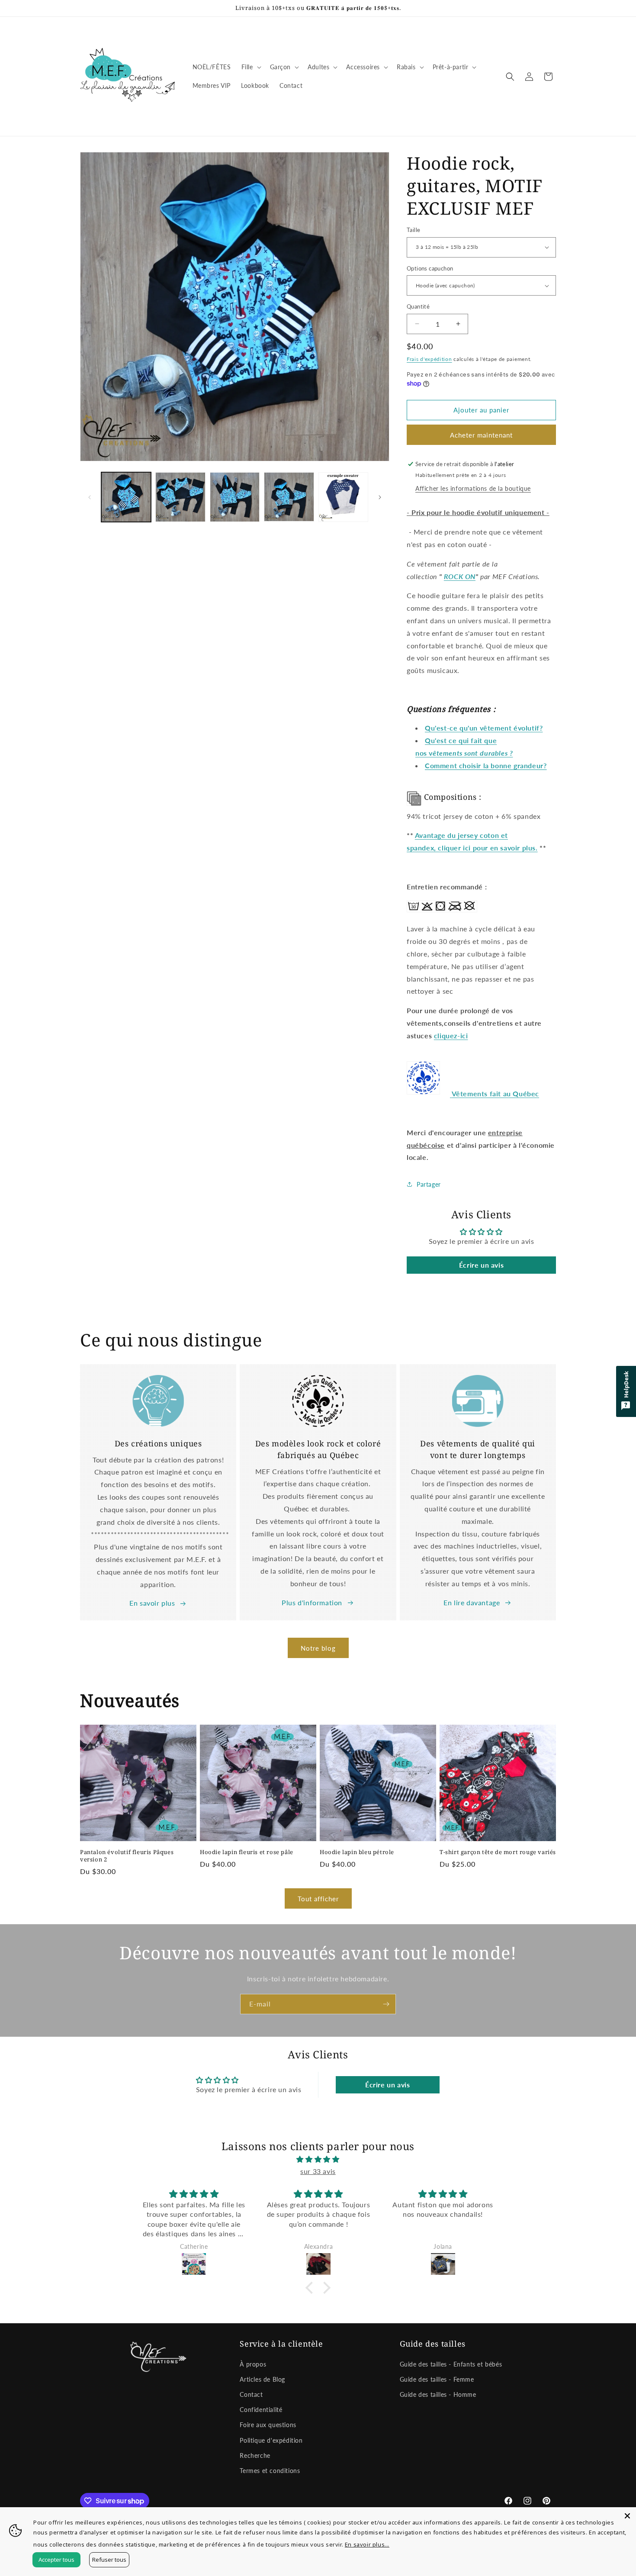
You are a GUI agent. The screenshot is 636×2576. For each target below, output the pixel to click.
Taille (413, 230)
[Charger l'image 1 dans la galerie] (126, 497)
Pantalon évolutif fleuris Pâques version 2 (127, 1856)
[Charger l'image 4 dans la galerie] (289, 497)
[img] (318, 2159)
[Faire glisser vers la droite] (380, 497)
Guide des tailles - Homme (438, 2394)
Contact (251, 2394)
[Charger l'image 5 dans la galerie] (343, 497)
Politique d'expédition (271, 2440)
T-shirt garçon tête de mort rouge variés (498, 1852)
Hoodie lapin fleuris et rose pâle (247, 1852)
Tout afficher (318, 1899)
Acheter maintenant (481, 435)
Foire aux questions (268, 2425)
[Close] (627, 2516)
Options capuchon (430, 268)
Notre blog (318, 1648)
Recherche (255, 2455)
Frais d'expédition (429, 359)
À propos (253, 2364)
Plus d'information (312, 1602)
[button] (251, 67)
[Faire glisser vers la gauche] (90, 497)
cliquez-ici (451, 1035)
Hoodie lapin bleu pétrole (357, 1852)
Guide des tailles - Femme (437, 2379)
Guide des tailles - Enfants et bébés (451, 2364)
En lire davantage (472, 1602)
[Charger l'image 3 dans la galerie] (235, 497)
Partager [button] (429, 1184)
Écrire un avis (481, 1265)
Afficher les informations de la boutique (473, 488)
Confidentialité (261, 2410)
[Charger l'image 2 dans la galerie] (180, 497)
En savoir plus (152, 1603)
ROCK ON (460, 576)
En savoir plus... (367, 2544)
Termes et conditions (270, 2471)
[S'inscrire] (386, 2004)
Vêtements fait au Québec (495, 1093)
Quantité (418, 306)
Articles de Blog (262, 2379)
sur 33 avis (318, 2171)
